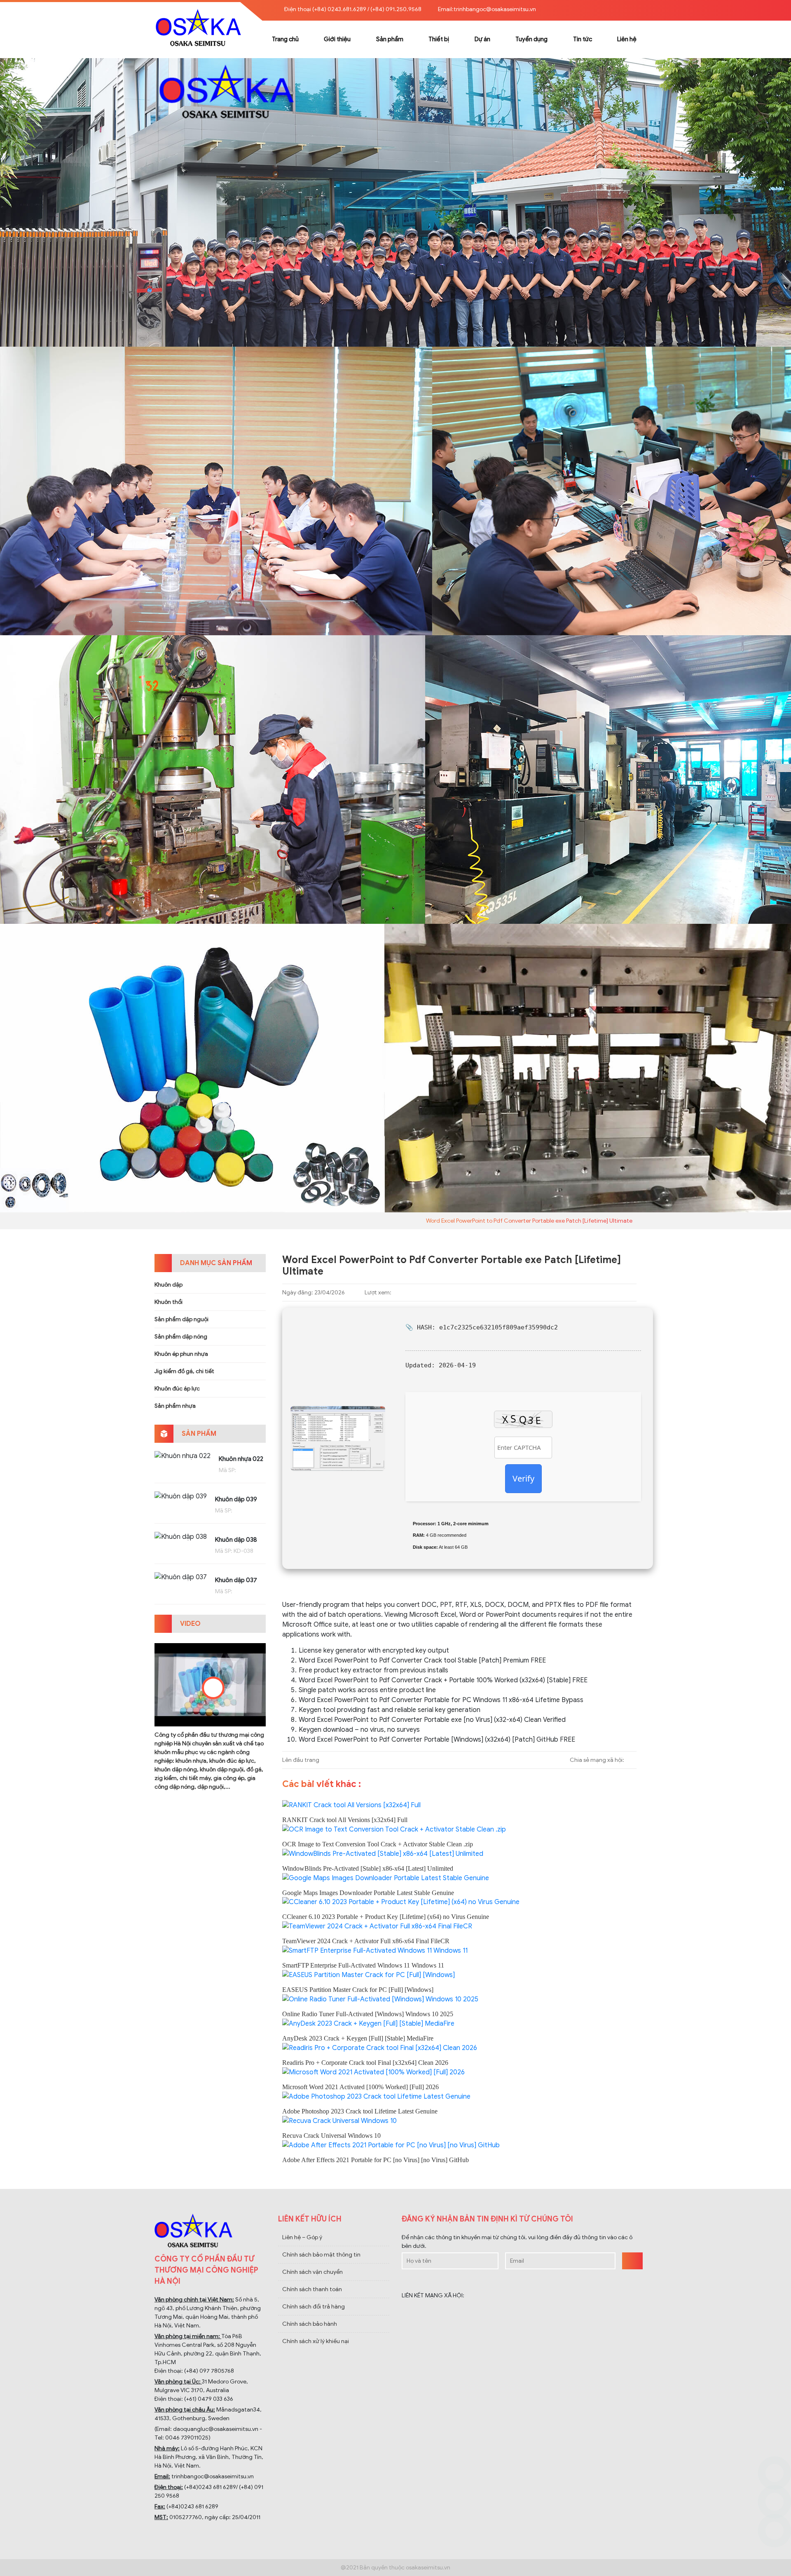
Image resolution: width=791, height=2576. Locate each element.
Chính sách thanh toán (312, 2289)
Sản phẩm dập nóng (181, 1337)
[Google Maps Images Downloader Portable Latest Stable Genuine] (386, 1878)
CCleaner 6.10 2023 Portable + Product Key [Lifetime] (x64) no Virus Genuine (386, 1917)
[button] (630, 9)
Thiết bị (439, 39)
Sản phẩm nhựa (175, 1406)
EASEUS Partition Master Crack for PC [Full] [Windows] (358, 1990)
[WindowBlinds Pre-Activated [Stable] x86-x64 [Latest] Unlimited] (383, 1853)
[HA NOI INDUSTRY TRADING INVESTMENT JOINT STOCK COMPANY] (395, 202)
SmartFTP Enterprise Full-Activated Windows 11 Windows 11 (363, 1965)
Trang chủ (285, 39)
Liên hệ (627, 39)
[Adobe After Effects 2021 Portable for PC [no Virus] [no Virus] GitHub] (391, 2145)
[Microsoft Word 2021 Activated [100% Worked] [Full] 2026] (373, 2072)
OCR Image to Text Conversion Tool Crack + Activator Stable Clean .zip (378, 1844)
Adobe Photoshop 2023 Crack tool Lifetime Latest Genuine (360, 2111)
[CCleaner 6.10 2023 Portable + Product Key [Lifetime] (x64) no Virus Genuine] (401, 1902)
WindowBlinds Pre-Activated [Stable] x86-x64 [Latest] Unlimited (368, 1868)
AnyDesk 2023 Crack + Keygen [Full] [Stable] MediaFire (358, 2038)
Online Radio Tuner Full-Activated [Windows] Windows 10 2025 (368, 2014)
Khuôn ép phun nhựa (181, 1354)
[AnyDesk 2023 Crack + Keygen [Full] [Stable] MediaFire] (368, 2023)
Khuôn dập (168, 1285)
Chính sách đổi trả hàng (314, 2307)
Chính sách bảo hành (310, 2324)
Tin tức (583, 39)
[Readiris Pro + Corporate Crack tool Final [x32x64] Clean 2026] (380, 2048)
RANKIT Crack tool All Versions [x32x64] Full (345, 1820)
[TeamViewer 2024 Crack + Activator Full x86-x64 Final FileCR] (377, 1926)
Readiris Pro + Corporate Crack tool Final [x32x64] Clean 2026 (365, 2063)
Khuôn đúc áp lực (177, 1389)
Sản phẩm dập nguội (181, 1319)
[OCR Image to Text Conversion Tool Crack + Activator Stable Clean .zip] (394, 1829)
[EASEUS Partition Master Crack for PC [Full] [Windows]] (369, 1975)
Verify (523, 1478)
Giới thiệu (337, 39)
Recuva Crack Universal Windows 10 (331, 2136)
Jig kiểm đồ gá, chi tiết (184, 1371)
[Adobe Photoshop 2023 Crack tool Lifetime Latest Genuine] (376, 2096)
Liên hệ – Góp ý (302, 2237)
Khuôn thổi (168, 1302)
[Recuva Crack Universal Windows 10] (339, 2120)
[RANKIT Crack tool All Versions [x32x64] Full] (351, 1805)
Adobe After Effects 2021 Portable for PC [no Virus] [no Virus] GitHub (376, 2160)
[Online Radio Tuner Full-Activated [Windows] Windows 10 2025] (380, 1999)
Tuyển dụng (531, 39)
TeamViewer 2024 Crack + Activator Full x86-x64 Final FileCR (366, 1941)
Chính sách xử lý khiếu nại (316, 2341)
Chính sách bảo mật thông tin (321, 2255)
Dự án (482, 39)
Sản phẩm (390, 39)
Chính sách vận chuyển (312, 2272)
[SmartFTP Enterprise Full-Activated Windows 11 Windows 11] (375, 1950)
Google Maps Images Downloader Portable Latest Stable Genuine (368, 1893)
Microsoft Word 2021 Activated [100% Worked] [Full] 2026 (360, 2087)
